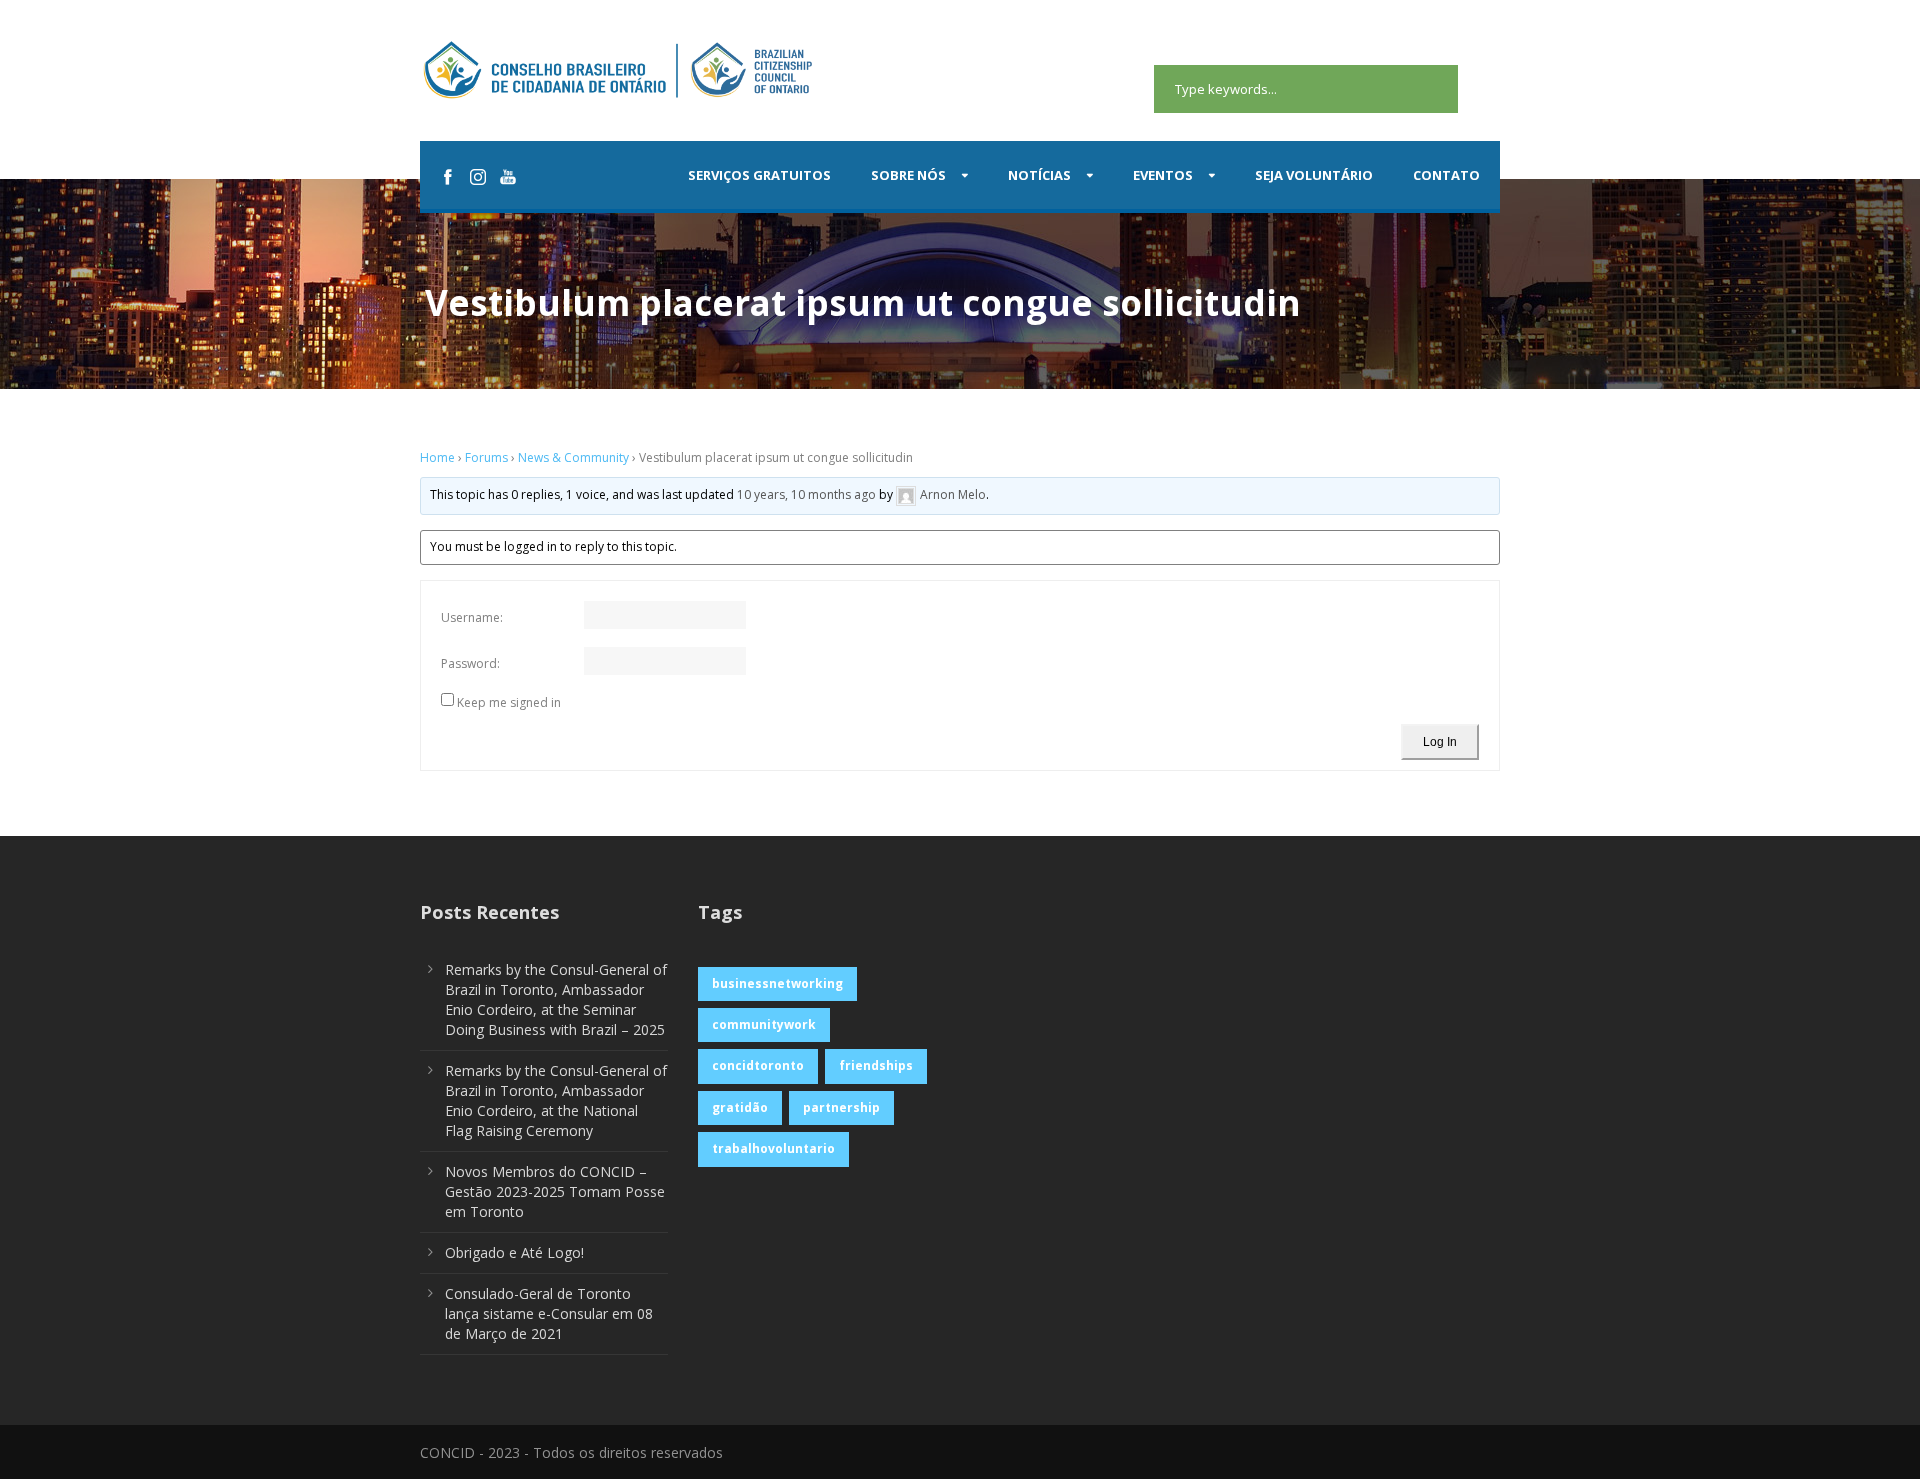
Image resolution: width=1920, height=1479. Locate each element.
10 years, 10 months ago (806, 495)
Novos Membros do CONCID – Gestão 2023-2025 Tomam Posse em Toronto (555, 1191)
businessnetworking (777, 983)
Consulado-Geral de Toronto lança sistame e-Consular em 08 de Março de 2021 (549, 1313)
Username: (472, 617)
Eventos (1163, 175)
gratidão (740, 1107)
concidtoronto (758, 1065)
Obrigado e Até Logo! (514, 1252)
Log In (1440, 742)
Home (437, 457)
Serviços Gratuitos (759, 175)
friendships (876, 1065)
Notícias (1039, 175)
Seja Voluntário (1314, 175)
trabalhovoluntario (773, 1148)
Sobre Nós (908, 175)
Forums (486, 457)
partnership (841, 1107)
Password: (470, 663)
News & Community (573, 457)
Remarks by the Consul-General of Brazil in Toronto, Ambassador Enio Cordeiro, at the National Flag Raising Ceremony (556, 1100)
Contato (1446, 175)
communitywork (764, 1024)
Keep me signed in (509, 702)
